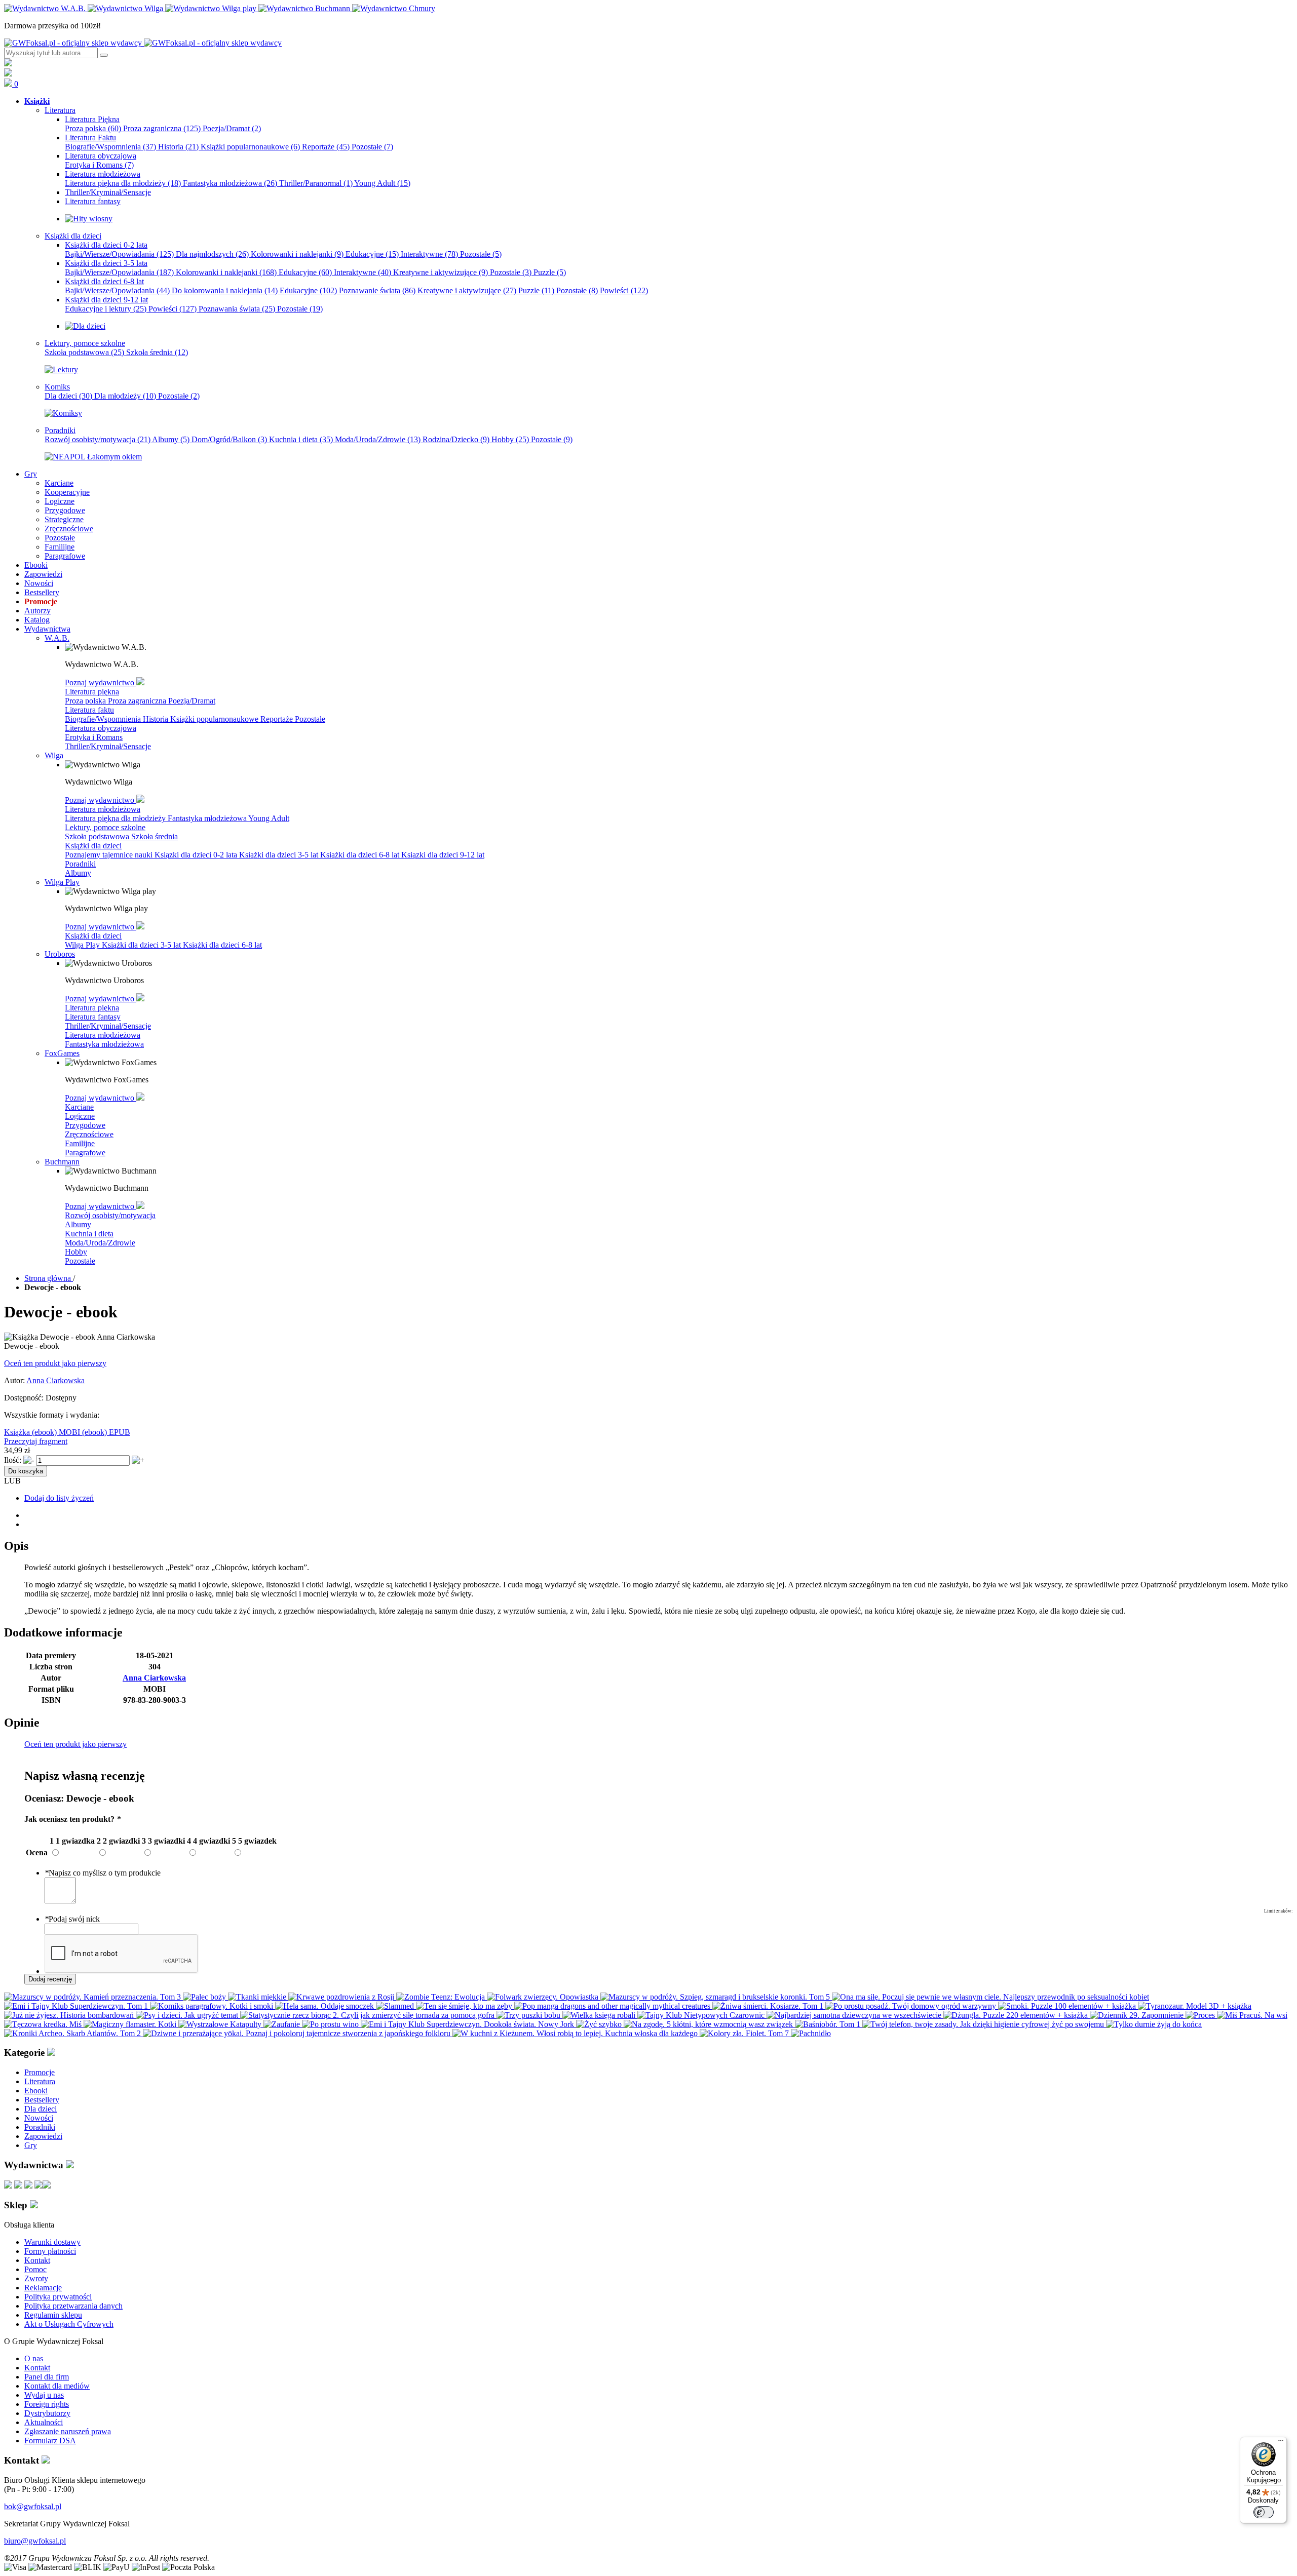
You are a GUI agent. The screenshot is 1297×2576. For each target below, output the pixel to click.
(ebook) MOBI (57, 1432)
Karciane (79, 1107)
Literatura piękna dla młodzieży (123, 183)
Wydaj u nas (44, 2395)
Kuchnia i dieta (301, 439)
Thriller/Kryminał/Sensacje (108, 746)
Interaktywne (429, 254)
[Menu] (1281, 2443)
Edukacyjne (372, 254)
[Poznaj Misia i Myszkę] (85, 326)
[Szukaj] (104, 55)
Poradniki (80, 864)
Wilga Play (83, 945)
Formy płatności (50, 2251)
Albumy (171, 439)
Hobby (510, 439)
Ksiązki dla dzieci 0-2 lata (197, 855)
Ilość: (13, 1460)
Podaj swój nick (72, 1919)
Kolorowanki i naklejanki (297, 254)
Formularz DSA (50, 2441)
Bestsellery (42, 2100)
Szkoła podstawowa (84, 352)
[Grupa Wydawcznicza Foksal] (143, 43)
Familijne (80, 1143)
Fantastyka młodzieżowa (230, 183)
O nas (34, 2358)
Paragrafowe (85, 1153)
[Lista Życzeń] (8, 74)
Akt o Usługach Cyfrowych (69, 2324)
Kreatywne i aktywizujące (441, 272)
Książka (18, 1432)
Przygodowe (85, 1125)
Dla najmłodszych (212, 254)
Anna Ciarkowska (55, 1380)
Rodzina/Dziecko (456, 439)
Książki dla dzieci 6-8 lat (361, 855)
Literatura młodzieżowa (103, 809)
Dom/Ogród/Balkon (229, 439)
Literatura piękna (92, 692)
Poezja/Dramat (232, 128)
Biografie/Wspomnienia (110, 147)
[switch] (1264, 2512)
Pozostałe (372, 147)
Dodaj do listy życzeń (59, 1498)
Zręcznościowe (89, 1134)
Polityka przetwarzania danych (73, 2306)
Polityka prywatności (58, 2297)
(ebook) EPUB (106, 1432)
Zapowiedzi (43, 2136)
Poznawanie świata (377, 290)
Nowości (39, 2118)
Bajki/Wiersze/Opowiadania (119, 254)
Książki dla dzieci (93, 846)
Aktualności (44, 2422)
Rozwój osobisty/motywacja (98, 439)
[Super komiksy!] (63, 413)
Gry (31, 2145)
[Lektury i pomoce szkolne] (61, 369)
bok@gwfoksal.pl (33, 2506)
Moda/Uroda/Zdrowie (378, 439)
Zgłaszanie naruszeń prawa (68, 2431)
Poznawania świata (237, 309)
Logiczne (80, 1116)
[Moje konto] (8, 64)
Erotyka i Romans (99, 165)
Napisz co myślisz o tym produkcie (103, 1873)
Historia (178, 147)
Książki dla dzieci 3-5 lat (280, 855)
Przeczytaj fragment (36, 1441)
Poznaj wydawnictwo (101, 682)
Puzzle (550, 272)
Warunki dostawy (52, 2242)
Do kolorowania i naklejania (225, 290)
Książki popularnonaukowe (250, 147)
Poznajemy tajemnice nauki (110, 855)
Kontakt (37, 2260)
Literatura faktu (89, 710)
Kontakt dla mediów (57, 2386)
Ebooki (36, 2091)
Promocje (40, 2072)
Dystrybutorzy (47, 2413)
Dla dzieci (68, 396)
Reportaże (326, 147)
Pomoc (35, 2269)
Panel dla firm (47, 2377)
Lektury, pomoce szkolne (105, 827)
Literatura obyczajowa (101, 728)
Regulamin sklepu (53, 2315)
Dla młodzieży (125, 396)
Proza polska (93, 128)
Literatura (40, 2081)
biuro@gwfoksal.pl (35, 2541)
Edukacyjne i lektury (106, 309)
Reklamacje (43, 2288)
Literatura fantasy (93, 1017)
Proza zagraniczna (162, 128)
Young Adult (382, 183)
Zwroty (36, 2278)
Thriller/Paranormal (316, 183)
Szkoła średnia (157, 352)
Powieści (624, 290)
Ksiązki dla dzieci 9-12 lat (443, 855)
